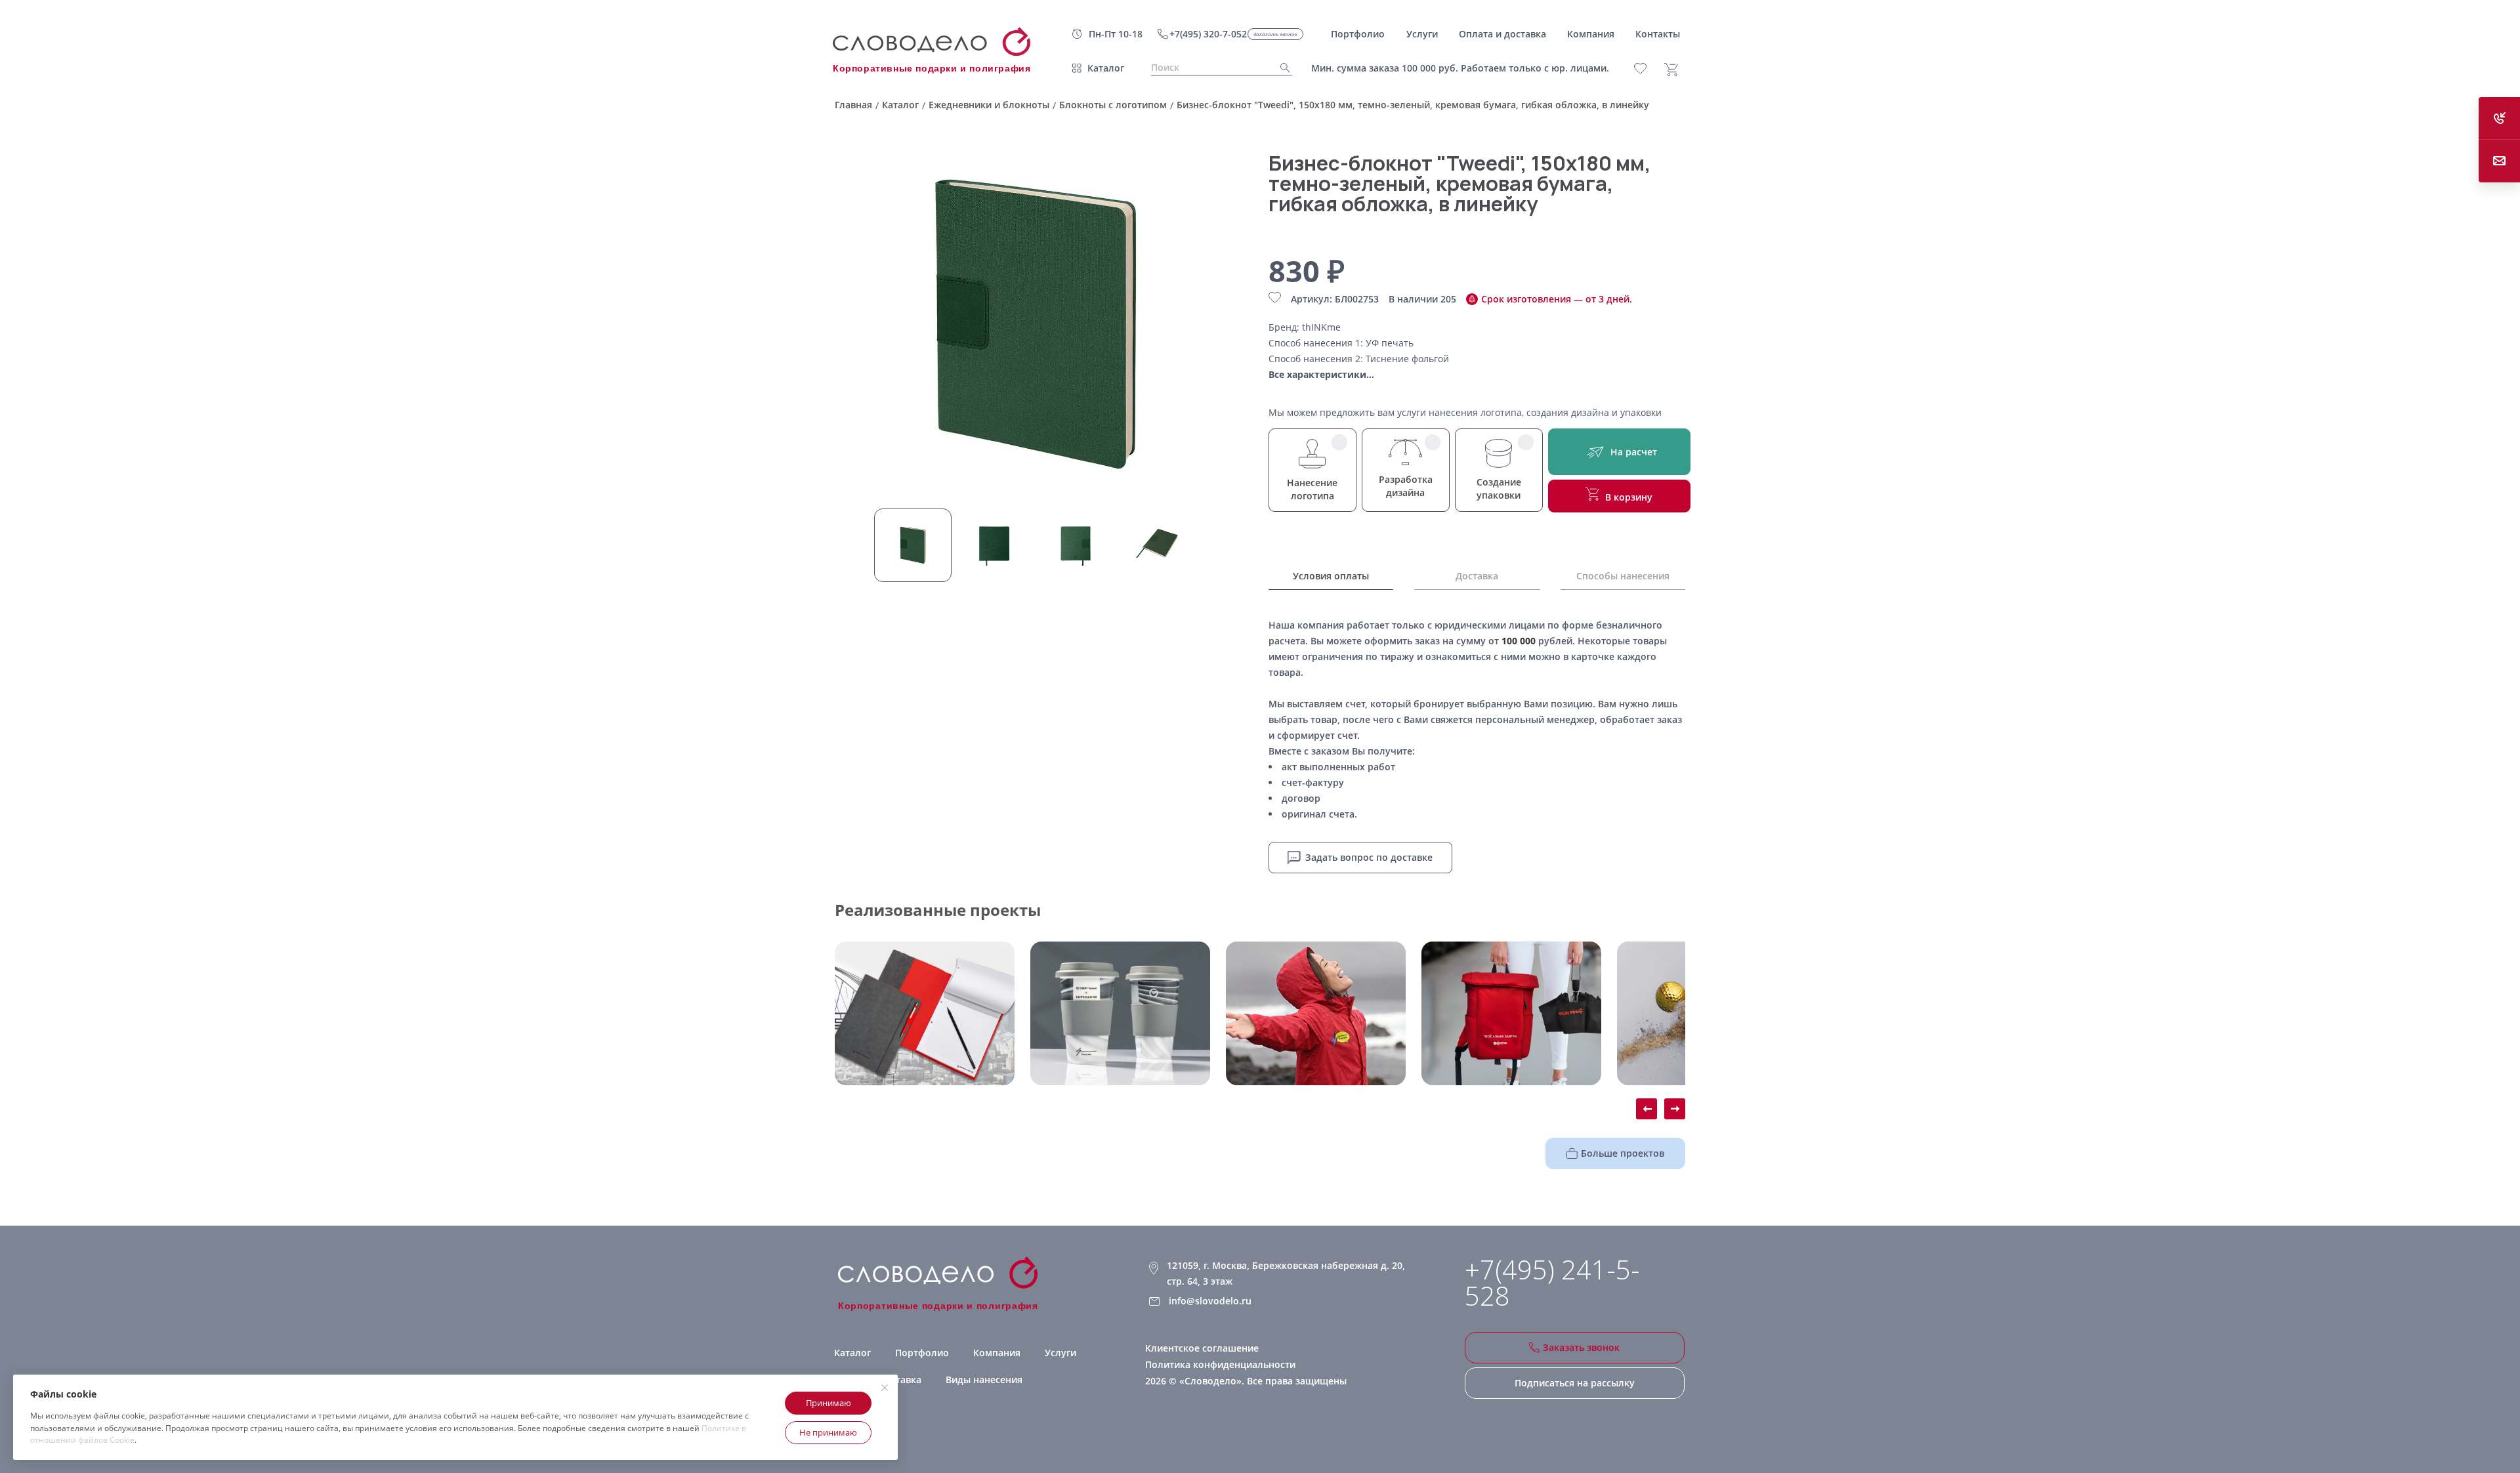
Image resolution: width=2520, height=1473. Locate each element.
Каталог (1106, 68)
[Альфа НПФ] (1316, 1013)
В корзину (1629, 497)
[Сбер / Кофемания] (1120, 1013)
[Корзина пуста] (1676, 70)
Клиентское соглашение (1202, 1348)
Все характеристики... (1321, 374)
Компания (997, 1353)
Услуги (1060, 1353)
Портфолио (922, 1353)
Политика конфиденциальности (1220, 1364)
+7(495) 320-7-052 (1208, 34)
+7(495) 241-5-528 (1552, 1283)
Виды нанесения (984, 1380)
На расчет (1634, 452)
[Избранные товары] (1648, 69)
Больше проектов (1623, 1153)
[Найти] (1281, 68)
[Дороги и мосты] (925, 1013)
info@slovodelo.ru (1210, 1301)
